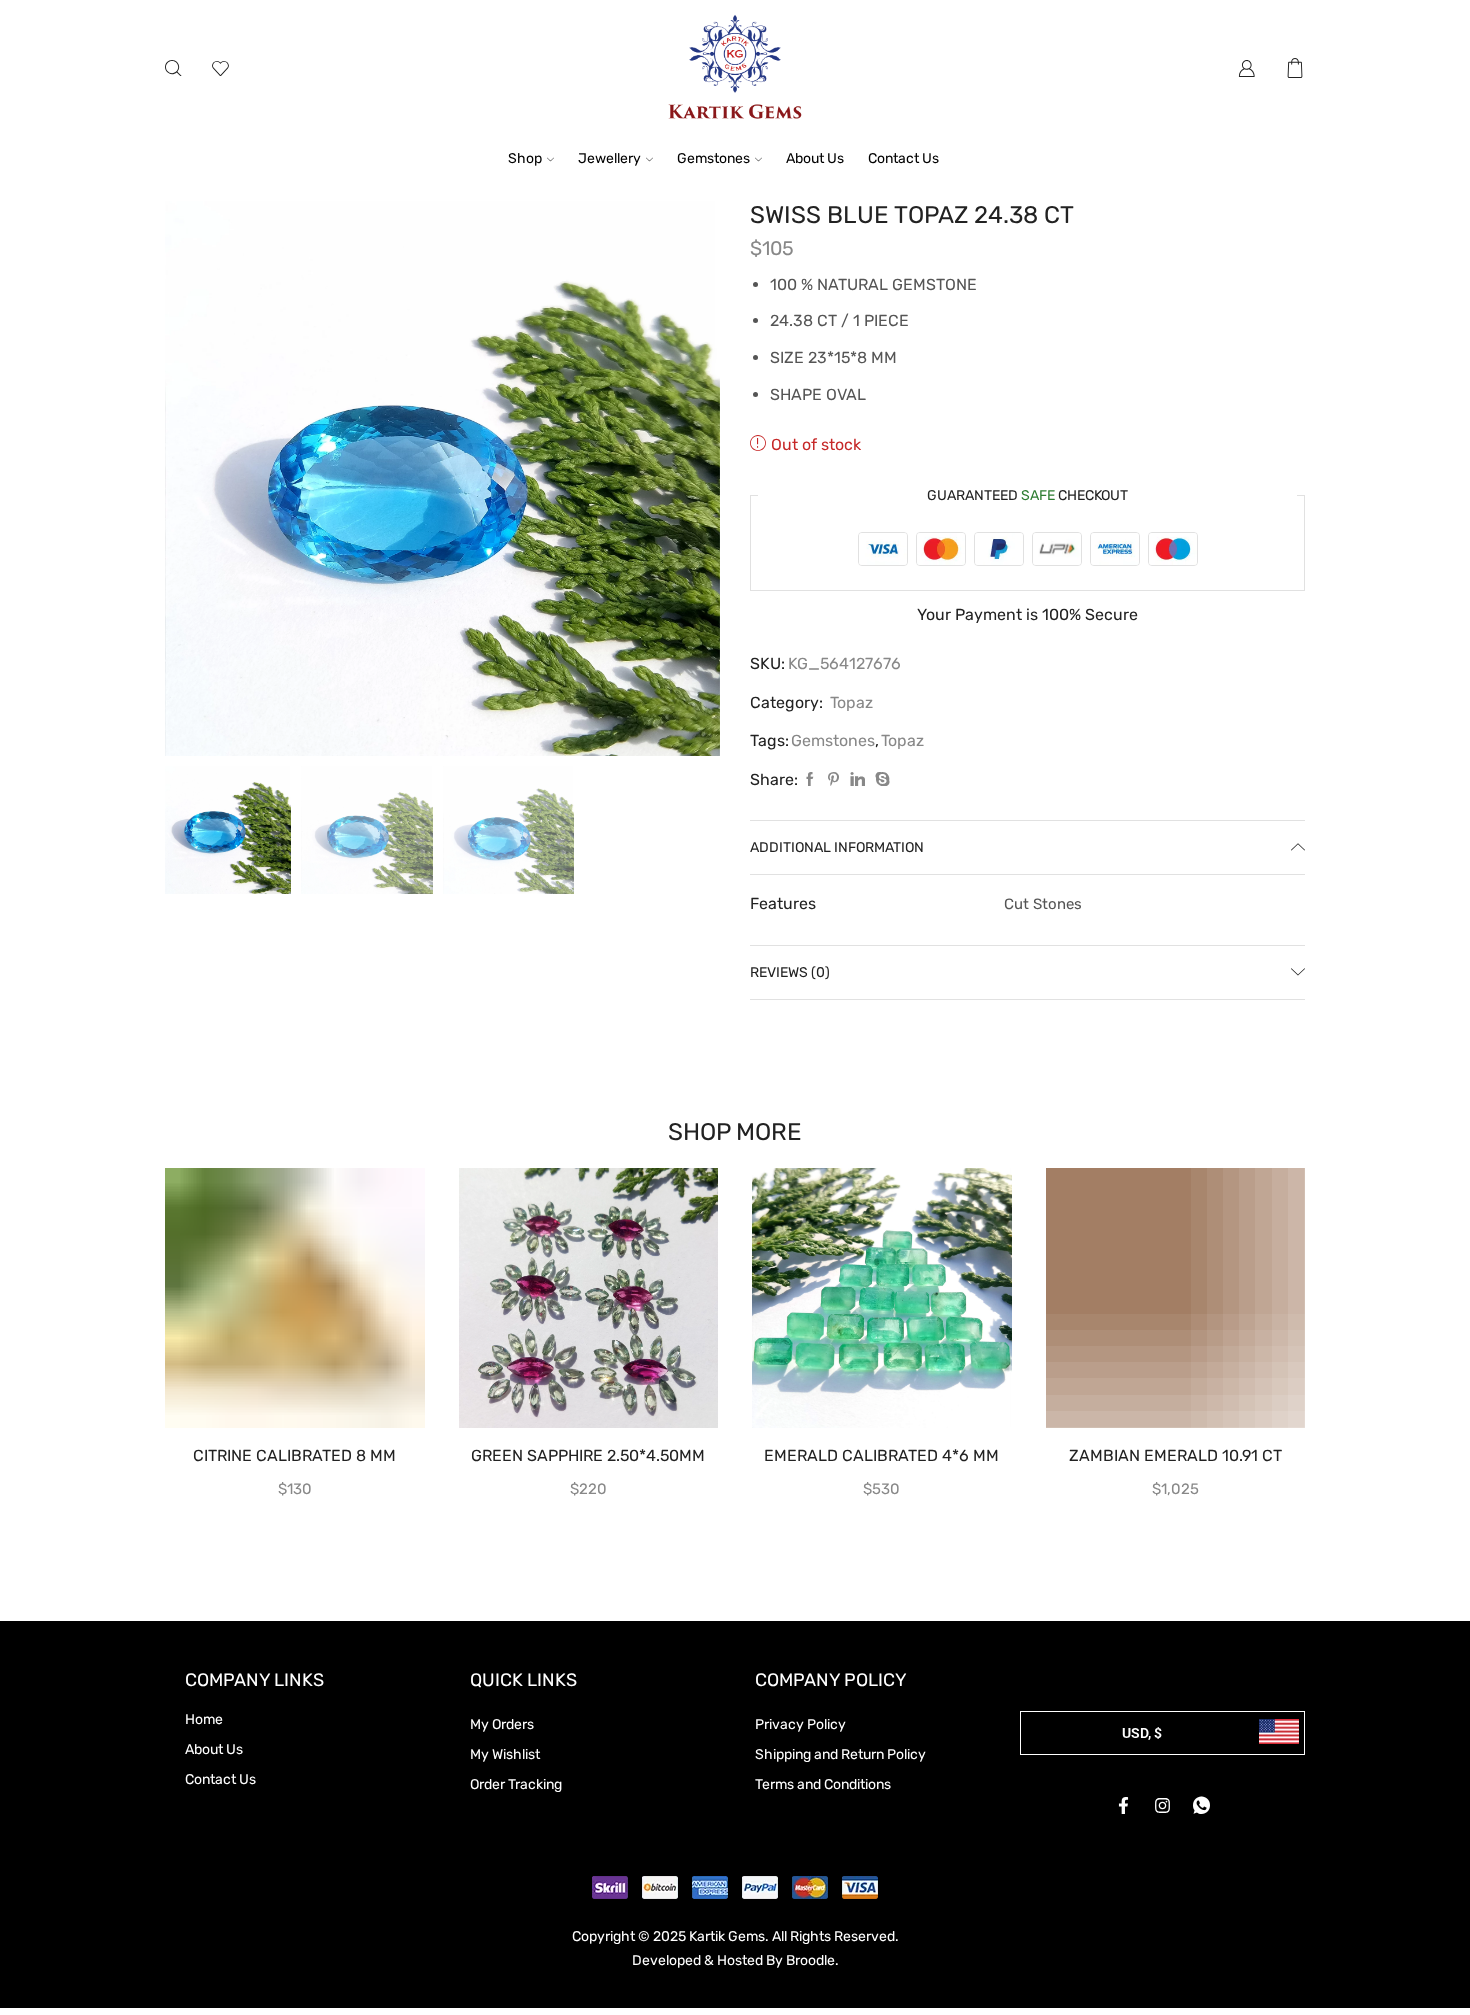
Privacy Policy (800, 1724)
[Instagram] (1163, 1806)
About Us (815, 158)
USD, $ (1142, 1733)
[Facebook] (810, 780)
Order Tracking (516, 1784)
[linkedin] (857, 780)
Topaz (851, 702)
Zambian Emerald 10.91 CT (1175, 1455)
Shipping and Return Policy (840, 1754)
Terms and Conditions (823, 1784)
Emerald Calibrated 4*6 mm (881, 1455)
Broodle (810, 1960)
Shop (525, 158)
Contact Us (903, 158)
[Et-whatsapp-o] (1202, 1806)
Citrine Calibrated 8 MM (294, 1455)
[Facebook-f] (1124, 1806)
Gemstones (713, 158)
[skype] (880, 780)
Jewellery (609, 158)
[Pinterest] (833, 780)
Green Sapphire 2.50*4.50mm (588, 1455)
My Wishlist (505, 1754)
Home (204, 1719)
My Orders (502, 1724)
